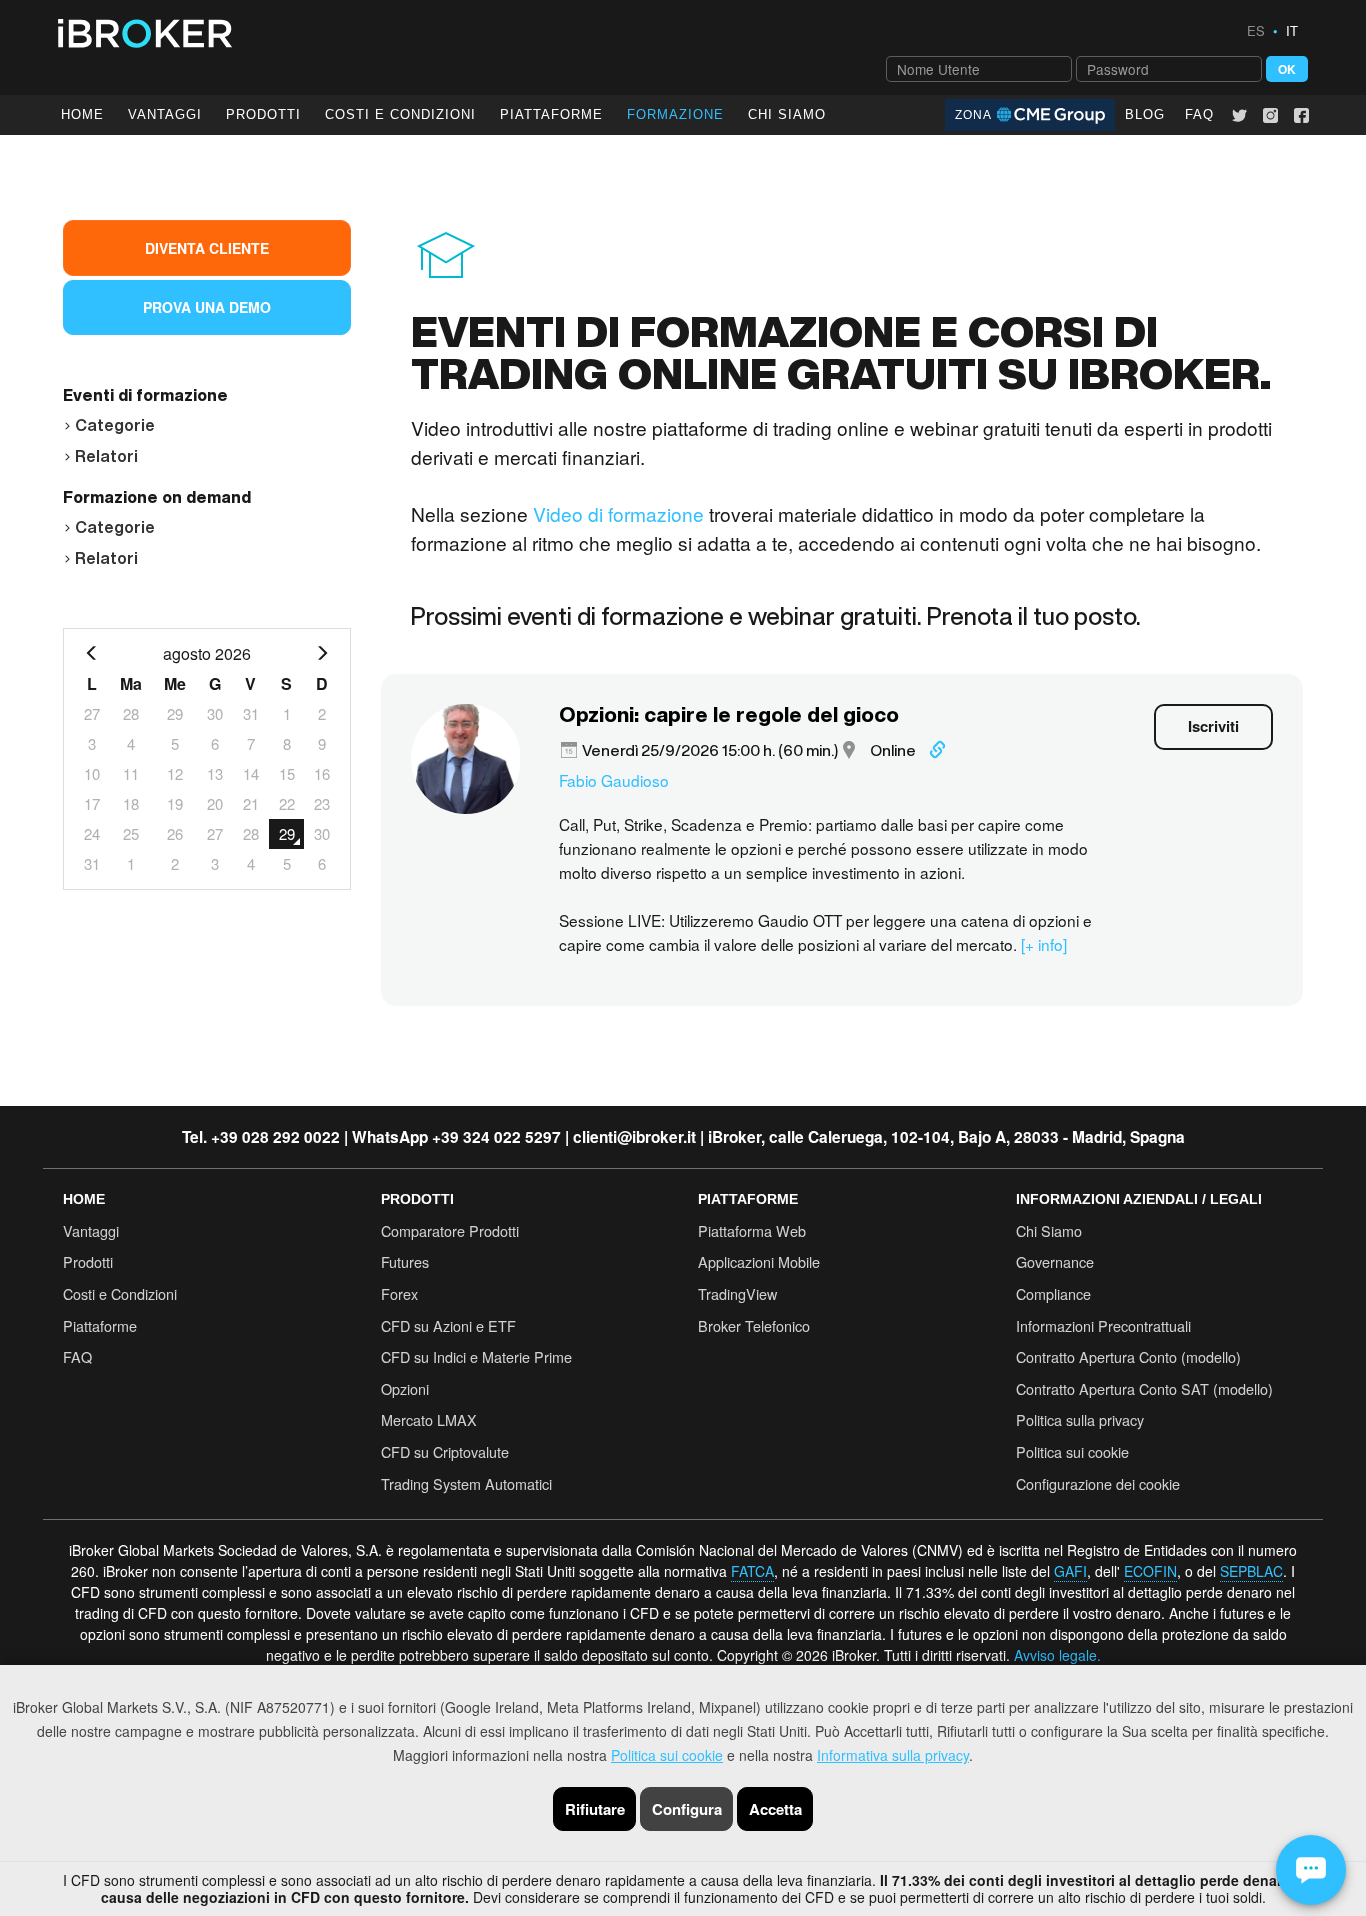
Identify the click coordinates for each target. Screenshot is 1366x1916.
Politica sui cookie (667, 1755)
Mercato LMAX (429, 1419)
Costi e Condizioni (120, 1293)
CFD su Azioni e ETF (448, 1325)
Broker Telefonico (754, 1325)
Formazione (675, 114)
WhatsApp (390, 1137)
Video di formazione (618, 513)
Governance (1055, 1261)
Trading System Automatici (466, 1483)
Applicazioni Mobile (759, 1261)
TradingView (737, 1293)
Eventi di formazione (145, 395)
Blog (1145, 114)
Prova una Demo (207, 307)
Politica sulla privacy (1080, 1419)
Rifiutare (595, 1809)
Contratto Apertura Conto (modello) (1128, 1356)
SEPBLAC (1251, 1571)
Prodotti (263, 114)
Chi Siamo (787, 114)
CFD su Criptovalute (445, 1451)
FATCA (752, 1571)
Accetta (775, 1809)
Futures (405, 1261)
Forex (399, 1293)
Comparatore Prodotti (450, 1230)
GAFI (1070, 1571)
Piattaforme (551, 114)
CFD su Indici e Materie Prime (476, 1356)
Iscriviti (1213, 726)
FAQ (1199, 114)
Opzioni (405, 1388)
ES (1256, 30)
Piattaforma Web (752, 1230)
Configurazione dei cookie (1098, 1483)
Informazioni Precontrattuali (1103, 1325)
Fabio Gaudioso (614, 780)
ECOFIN (1150, 1571)
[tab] (207, 422)
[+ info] (1044, 944)
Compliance (1053, 1293)
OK (1287, 69)
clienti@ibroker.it (634, 1137)
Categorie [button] (115, 425)
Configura (687, 1809)
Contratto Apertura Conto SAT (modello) (1144, 1388)
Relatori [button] (106, 456)
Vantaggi (165, 114)
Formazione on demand (157, 497)
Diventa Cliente (207, 248)
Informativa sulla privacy (893, 1755)
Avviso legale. (1057, 1655)
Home (82, 114)
